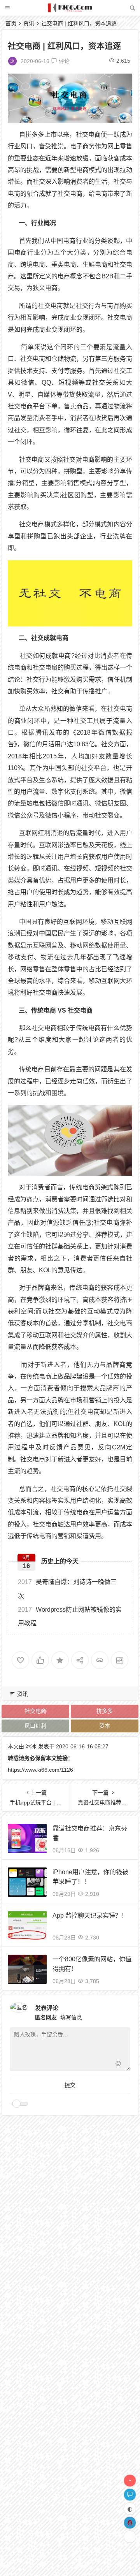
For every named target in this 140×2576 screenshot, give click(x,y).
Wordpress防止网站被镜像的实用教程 (70, 1616)
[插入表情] (118, 2064)
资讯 (29, 23)
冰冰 (31, 1746)
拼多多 (105, 1711)
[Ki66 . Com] (70, 11)
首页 (11, 23)
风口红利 (35, 1726)
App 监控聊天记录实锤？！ (90, 1916)
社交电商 (35, 1711)
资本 (105, 1726)
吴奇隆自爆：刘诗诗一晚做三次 (67, 1589)
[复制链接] (100, 1660)
